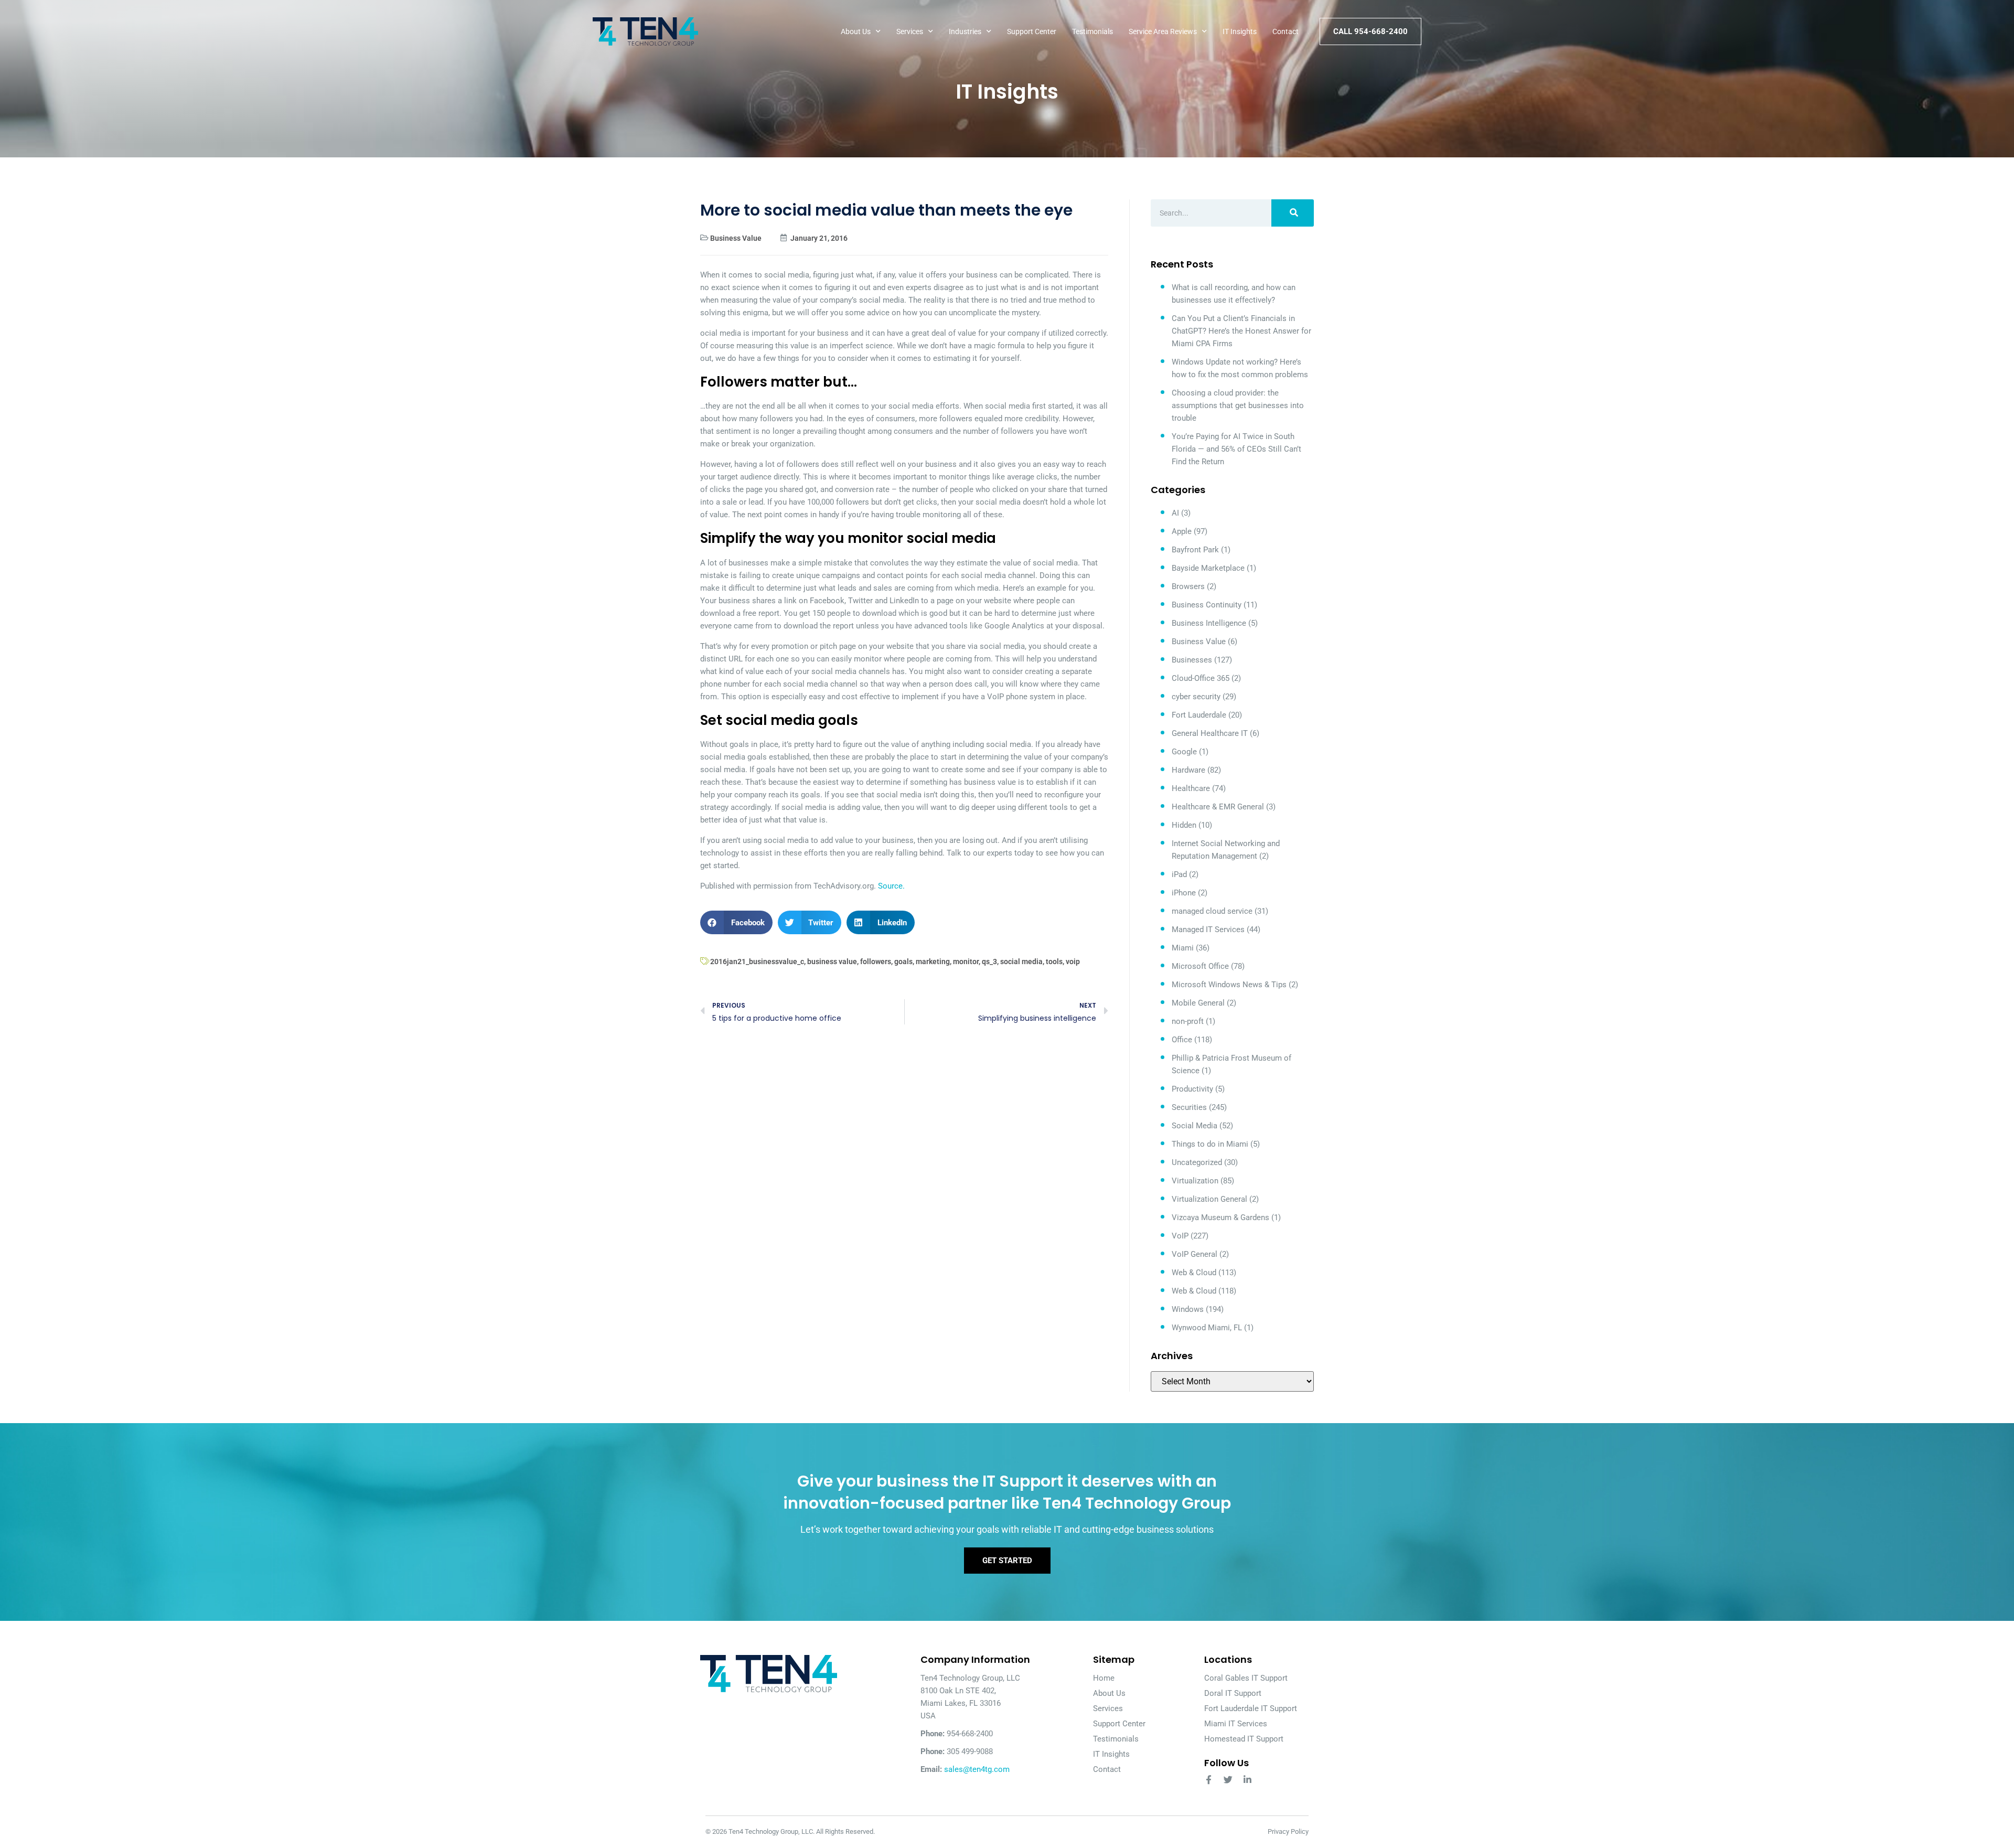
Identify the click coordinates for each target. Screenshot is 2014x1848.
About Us (856, 31)
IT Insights (1240, 31)
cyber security (1196, 697)
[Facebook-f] (1209, 1780)
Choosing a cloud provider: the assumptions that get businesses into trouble (1238, 405)
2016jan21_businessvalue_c (757, 962)
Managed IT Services (1208, 930)
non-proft (1188, 1021)
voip (1073, 962)
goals (903, 962)
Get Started (1007, 1561)
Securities (1189, 1107)
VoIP (1180, 1236)
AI (1175, 513)
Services (910, 31)
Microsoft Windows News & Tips (1229, 985)
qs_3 (989, 962)
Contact (1285, 31)
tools (1054, 962)
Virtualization (1195, 1181)
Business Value (736, 238)
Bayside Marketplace (1208, 568)
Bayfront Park (1195, 550)
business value (832, 962)
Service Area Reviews (1163, 31)
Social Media (1195, 1126)
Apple (1182, 531)
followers (876, 962)
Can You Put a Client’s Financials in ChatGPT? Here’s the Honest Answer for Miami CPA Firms (1241, 331)
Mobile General (1198, 1003)
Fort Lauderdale (1199, 715)
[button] (736, 922)
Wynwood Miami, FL (1207, 1328)
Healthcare (1191, 788)
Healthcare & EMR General (1218, 807)
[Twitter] (1228, 1780)
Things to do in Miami (1210, 1144)
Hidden (1184, 825)
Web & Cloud (1194, 1273)
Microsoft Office (1200, 966)
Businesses (1192, 660)
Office (1182, 1040)
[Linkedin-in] (1247, 1780)
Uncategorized (1197, 1162)
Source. (891, 886)
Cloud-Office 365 (1201, 678)
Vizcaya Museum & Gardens (1220, 1217)
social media (1021, 962)
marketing (933, 962)
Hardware (1188, 770)
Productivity (1192, 1089)
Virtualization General (1209, 1199)
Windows (1188, 1309)
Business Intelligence (1209, 623)
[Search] (1293, 213)
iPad (1179, 874)
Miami (1183, 948)
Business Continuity (1207, 605)
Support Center (1032, 31)
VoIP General (1195, 1254)
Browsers (1188, 586)
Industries (965, 31)
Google (1184, 752)
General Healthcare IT (1210, 733)
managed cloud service (1212, 911)
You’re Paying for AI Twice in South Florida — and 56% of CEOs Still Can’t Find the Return (1236, 449)
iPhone (1184, 893)
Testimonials (1092, 31)
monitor (966, 962)
